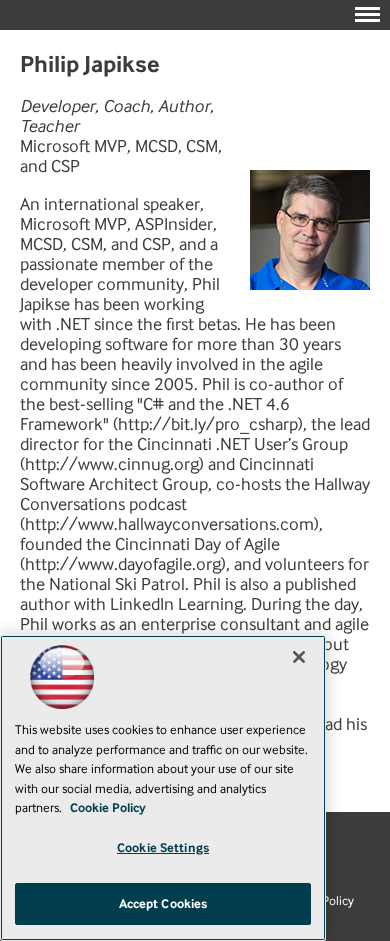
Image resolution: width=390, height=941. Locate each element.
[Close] (299, 657)
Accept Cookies (163, 903)
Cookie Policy (108, 807)
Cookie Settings (163, 847)
